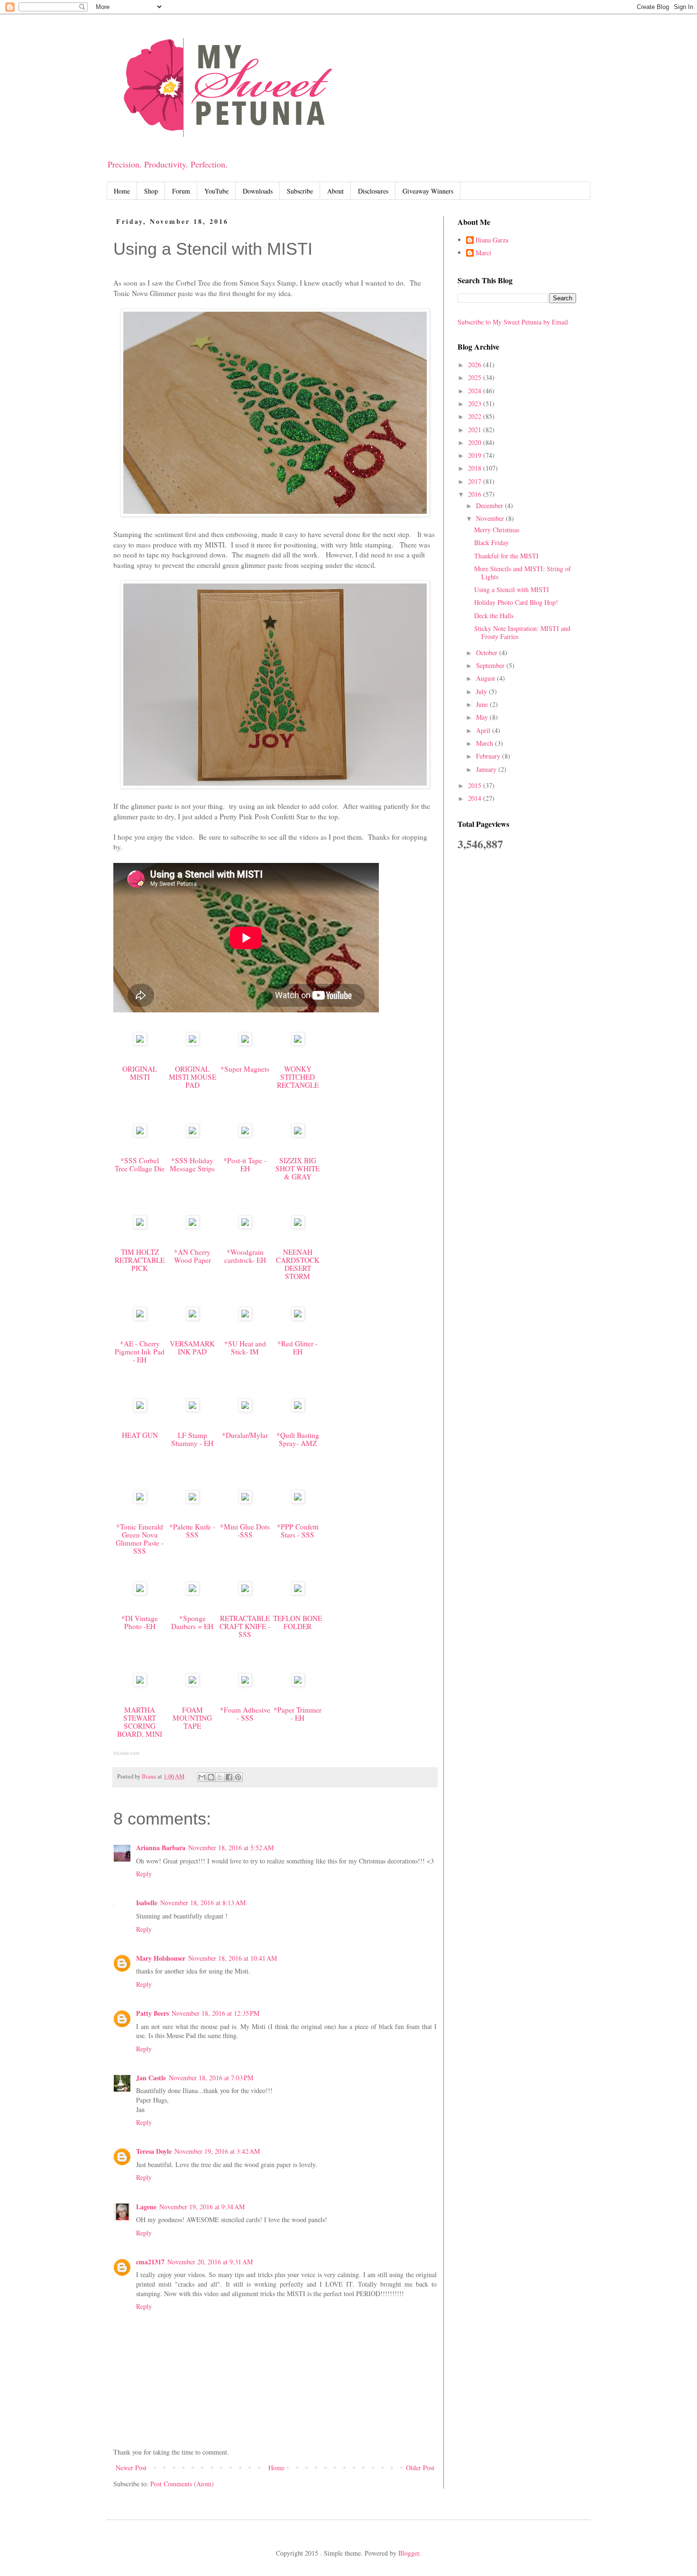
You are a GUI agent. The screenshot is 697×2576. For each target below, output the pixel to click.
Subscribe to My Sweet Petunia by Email (513, 322)
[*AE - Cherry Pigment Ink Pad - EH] (140, 1317)
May (483, 717)
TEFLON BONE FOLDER (298, 1622)
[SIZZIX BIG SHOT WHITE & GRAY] (298, 1134)
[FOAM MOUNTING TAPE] (193, 1684)
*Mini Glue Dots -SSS (245, 1531)
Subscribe (300, 191)
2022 (476, 416)
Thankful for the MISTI (506, 556)
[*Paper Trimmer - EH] (298, 1684)
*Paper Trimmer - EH (298, 1714)
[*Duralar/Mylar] (245, 1409)
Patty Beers (152, 2013)
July (482, 691)
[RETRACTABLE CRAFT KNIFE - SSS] (245, 1592)
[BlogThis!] (211, 1777)
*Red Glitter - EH (298, 1348)
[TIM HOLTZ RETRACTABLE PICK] (140, 1226)
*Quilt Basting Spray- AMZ (298, 1439)
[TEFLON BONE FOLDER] (298, 1592)
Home (122, 191)
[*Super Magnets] (245, 1043)
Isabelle (147, 1903)
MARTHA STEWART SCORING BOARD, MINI (140, 1722)
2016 (476, 494)
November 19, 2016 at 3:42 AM (217, 2151)
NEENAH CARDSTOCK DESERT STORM (298, 1264)
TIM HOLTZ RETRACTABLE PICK (140, 1260)
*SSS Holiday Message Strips (192, 1164)
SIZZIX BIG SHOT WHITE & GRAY (298, 1168)
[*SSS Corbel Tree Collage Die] (140, 1134)
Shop (151, 191)
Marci (483, 253)
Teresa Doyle (154, 2151)
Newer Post (131, 2468)
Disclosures (373, 191)
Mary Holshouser (161, 1958)
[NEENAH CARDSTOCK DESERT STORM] (298, 1226)
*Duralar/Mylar (245, 1435)
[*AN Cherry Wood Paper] (193, 1226)
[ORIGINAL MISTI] (140, 1043)
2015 (476, 785)
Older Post (420, 2468)
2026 (476, 365)
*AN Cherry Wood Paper (193, 1256)
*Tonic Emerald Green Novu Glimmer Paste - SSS (140, 1539)
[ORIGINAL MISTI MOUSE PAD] (193, 1043)
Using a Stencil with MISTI (512, 589)
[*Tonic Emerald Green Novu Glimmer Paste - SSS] (140, 1501)
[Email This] (202, 1777)
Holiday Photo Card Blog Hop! (516, 602)
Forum (181, 191)
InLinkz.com (126, 1753)
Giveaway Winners (428, 191)
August (486, 678)
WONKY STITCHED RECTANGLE (298, 1077)
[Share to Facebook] (229, 1777)
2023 (476, 403)
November (491, 518)
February (489, 756)
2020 (476, 442)
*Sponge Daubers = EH (192, 1622)
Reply (144, 1874)
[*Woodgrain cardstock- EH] (245, 1226)
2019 (476, 455)
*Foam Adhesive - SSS (245, 1714)
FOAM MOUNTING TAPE (192, 1718)
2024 (476, 391)
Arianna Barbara (161, 1848)
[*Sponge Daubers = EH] (193, 1592)
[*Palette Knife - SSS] (193, 1501)
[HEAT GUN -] (140, 1409)
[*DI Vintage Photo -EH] (140, 1592)
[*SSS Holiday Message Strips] (193, 1134)
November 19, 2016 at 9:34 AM (202, 2207)
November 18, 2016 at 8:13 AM (203, 1903)
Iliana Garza (492, 240)
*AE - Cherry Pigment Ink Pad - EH (140, 1352)
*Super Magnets (245, 1069)
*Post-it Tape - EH (245, 1164)
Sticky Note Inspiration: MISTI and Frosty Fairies (522, 632)
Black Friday (491, 542)
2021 (476, 430)
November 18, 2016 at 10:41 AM (233, 1958)
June (483, 704)
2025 (476, 377)
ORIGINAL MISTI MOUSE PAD (193, 1077)
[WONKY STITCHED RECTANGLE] (298, 1043)
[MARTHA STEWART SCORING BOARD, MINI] (140, 1684)
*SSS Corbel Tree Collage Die (140, 1164)
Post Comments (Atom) (182, 2484)
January (487, 769)
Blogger (409, 2553)
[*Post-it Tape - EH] (245, 1134)
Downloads (258, 191)
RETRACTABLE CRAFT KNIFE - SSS (245, 1626)
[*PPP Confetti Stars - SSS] (298, 1501)
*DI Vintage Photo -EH (140, 1622)
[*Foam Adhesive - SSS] (245, 1684)
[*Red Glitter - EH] (298, 1317)
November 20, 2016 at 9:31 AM (210, 2262)
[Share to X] (220, 1777)
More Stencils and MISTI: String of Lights (523, 573)
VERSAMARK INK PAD (192, 1348)
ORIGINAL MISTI (140, 1073)
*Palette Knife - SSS (192, 1531)
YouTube (216, 191)
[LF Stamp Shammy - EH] (193, 1409)
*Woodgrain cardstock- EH (245, 1256)
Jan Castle (151, 2078)
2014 (476, 798)
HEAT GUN (140, 1435)
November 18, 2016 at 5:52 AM (231, 1848)
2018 (476, 468)
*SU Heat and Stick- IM (245, 1348)
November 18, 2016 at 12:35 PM (216, 2013)
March (486, 743)
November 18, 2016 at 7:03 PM (211, 2078)
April (484, 730)
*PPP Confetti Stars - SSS (298, 1531)
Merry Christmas (497, 530)
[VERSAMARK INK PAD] (193, 1317)
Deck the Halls (494, 616)
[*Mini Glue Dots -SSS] (245, 1501)
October (488, 653)
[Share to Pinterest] (238, 1777)
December (491, 505)
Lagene (146, 2207)
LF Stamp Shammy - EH (192, 1439)
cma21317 (150, 2262)
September (491, 665)
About (335, 191)
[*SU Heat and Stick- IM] (245, 1317)
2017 (476, 481)
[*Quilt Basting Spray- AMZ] (298, 1409)
